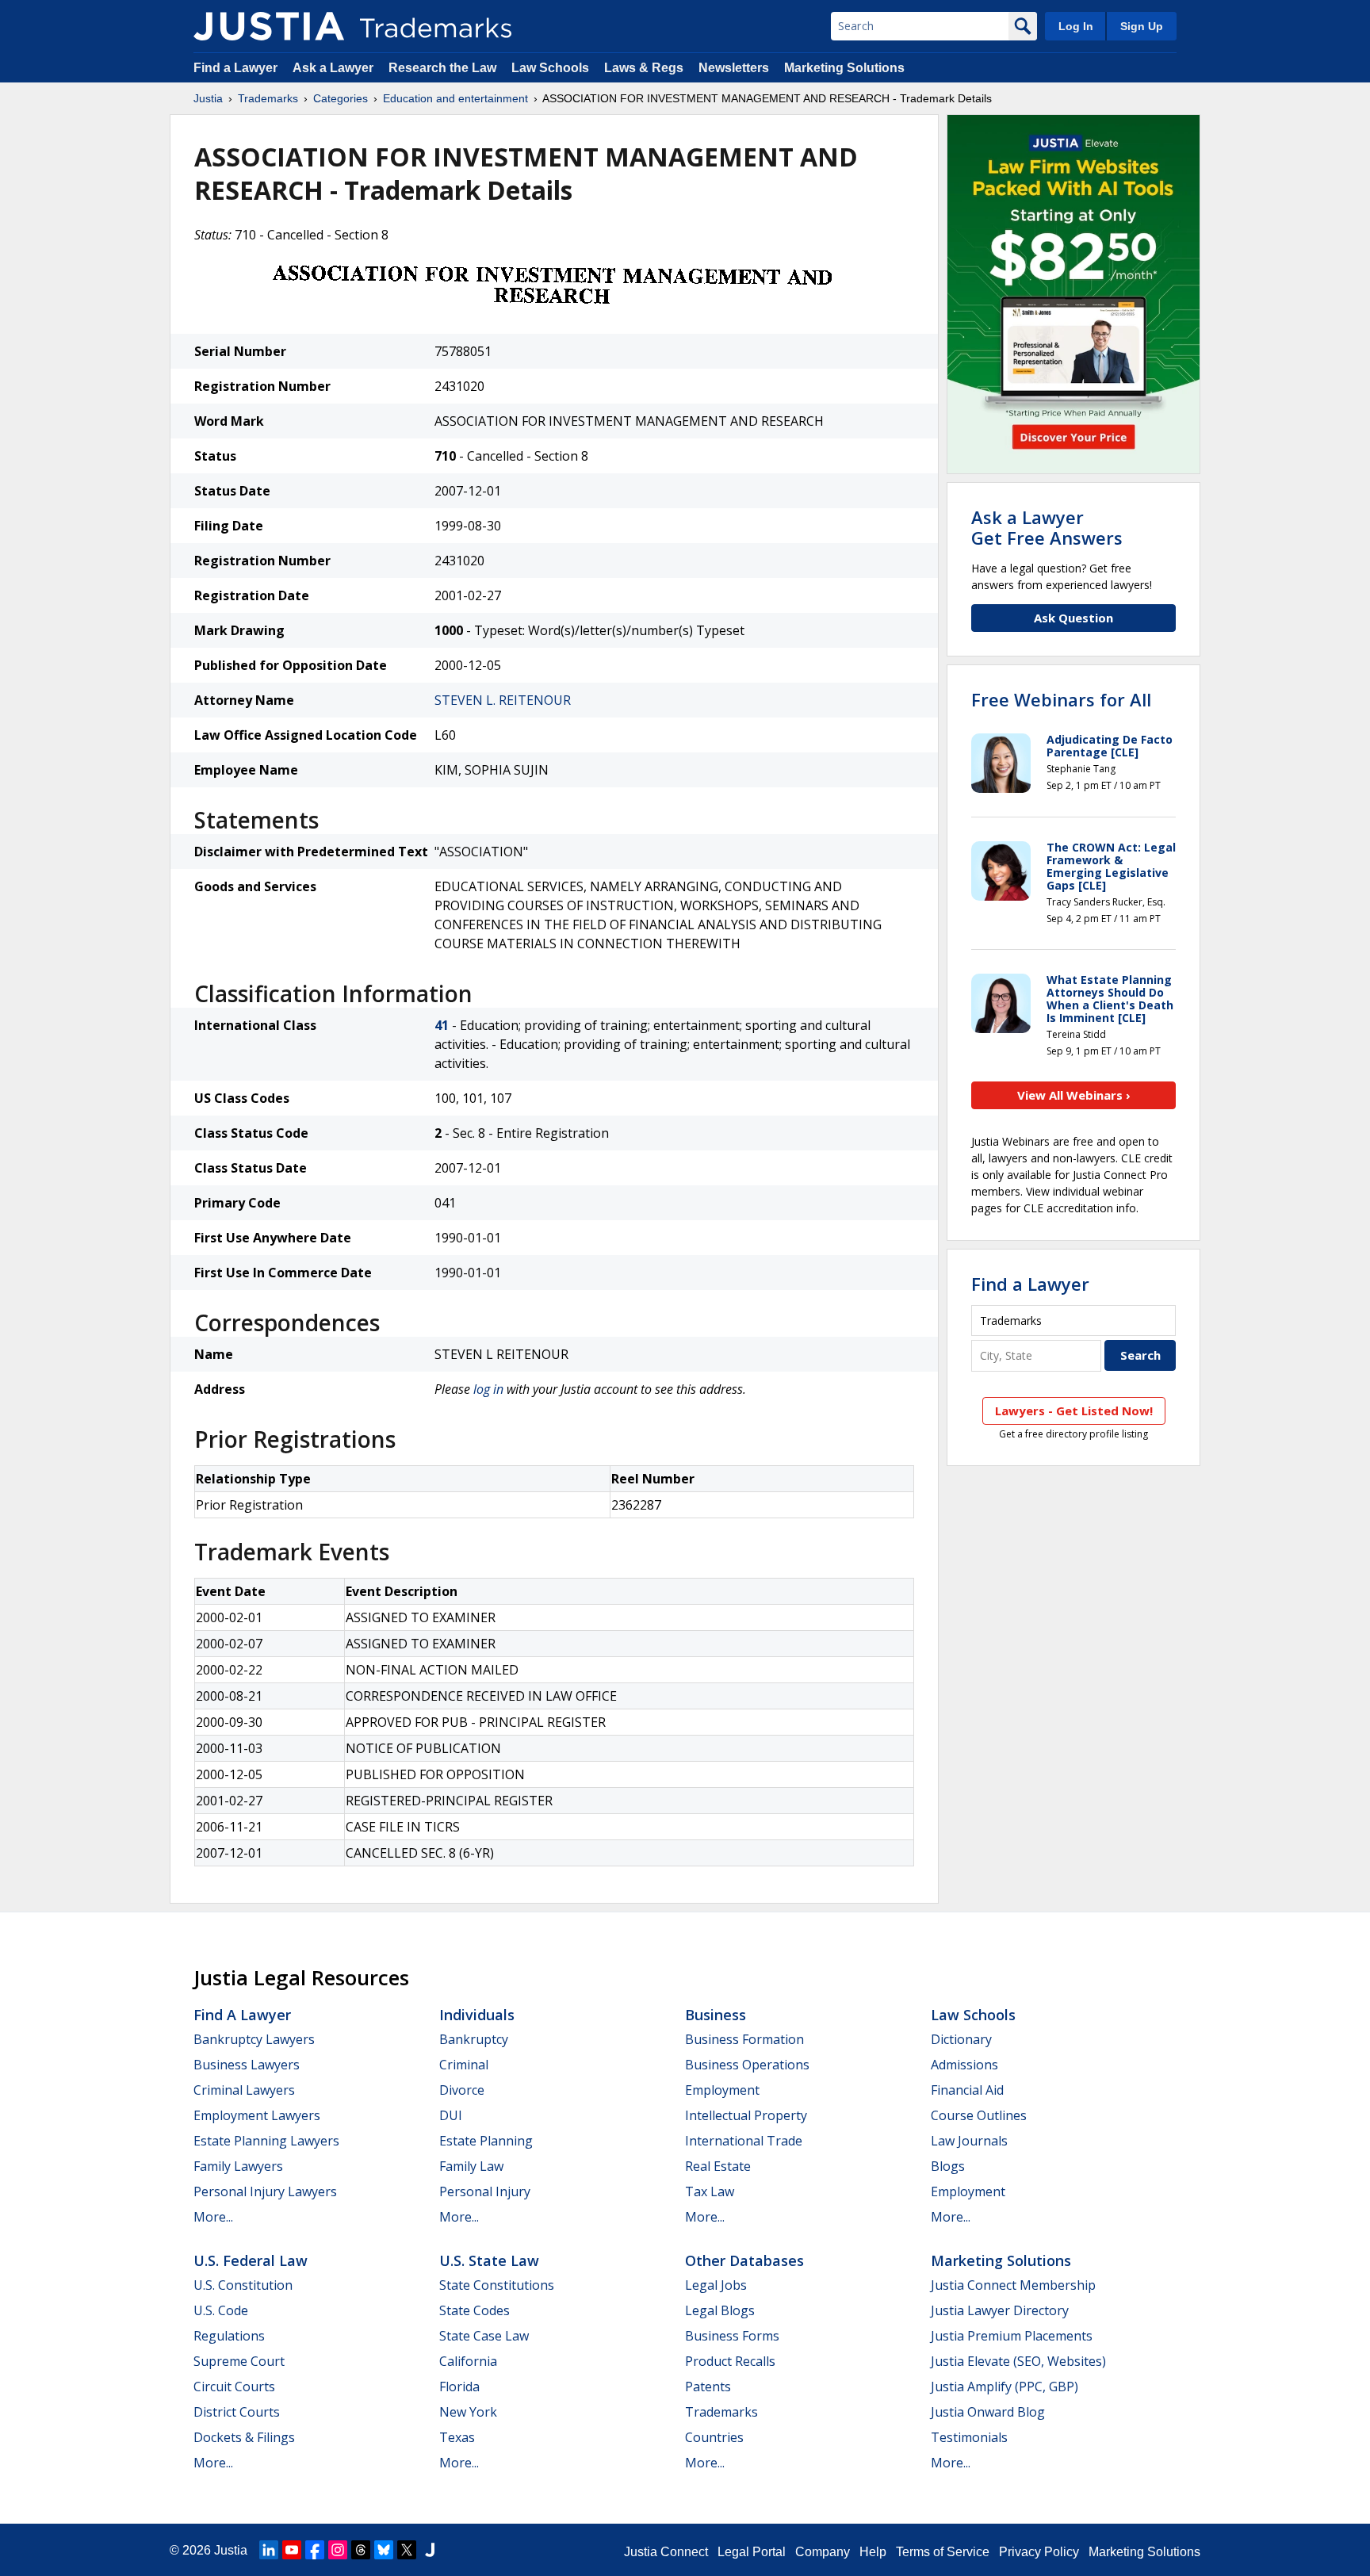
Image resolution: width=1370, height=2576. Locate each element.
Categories (341, 98)
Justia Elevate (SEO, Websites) (1018, 2361)
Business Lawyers (247, 2065)
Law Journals (969, 2141)
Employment (722, 2090)
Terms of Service (943, 2552)
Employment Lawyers (257, 2115)
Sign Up (1142, 26)
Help (873, 2552)
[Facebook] (315, 2550)
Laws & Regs (644, 68)
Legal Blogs (720, 2310)
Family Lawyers (238, 2166)
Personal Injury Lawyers (265, 2191)
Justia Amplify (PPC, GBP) (1005, 2387)
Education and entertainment (455, 98)
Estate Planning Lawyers (266, 2141)
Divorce (462, 2090)
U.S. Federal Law (251, 2260)
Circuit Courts (234, 2387)
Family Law (471, 2166)
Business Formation (744, 2039)
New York (468, 2412)
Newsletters (734, 68)
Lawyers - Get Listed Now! (1074, 1410)
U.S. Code (221, 2310)
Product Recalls (730, 2361)
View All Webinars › (1074, 1095)
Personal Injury (485, 2191)
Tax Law (710, 2191)
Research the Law (442, 68)
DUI (451, 2115)
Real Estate (718, 2166)
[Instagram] (338, 2550)
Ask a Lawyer (333, 68)
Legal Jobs (716, 2285)
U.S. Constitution (243, 2285)
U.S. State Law (489, 2260)
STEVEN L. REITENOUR (503, 700)
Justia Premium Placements (1012, 2336)
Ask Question (1073, 618)
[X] (407, 2550)
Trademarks (268, 98)
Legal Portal (752, 2552)
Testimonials (969, 2437)
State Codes (475, 2310)
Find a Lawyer (235, 68)
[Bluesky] (384, 2550)
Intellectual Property (746, 2115)
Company (823, 2552)
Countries (714, 2437)
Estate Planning (486, 2141)
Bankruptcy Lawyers (254, 2039)
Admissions (964, 2065)
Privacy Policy (1039, 2552)
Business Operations (747, 2065)
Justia (208, 98)
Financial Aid (967, 2090)
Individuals (477, 2015)
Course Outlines (979, 2115)
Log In (1076, 26)
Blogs (948, 2166)
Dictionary (961, 2039)
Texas (457, 2437)
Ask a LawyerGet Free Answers (1047, 527)
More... (213, 2217)
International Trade (744, 2141)
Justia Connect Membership (1013, 2285)
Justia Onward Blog (988, 2412)
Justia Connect (666, 2552)
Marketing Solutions (844, 68)
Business (716, 2015)
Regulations (229, 2336)
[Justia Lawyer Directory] (430, 2550)
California (468, 2361)
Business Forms (732, 2336)
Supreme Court (239, 2361)
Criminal (464, 2065)
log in (488, 1389)
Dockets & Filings (244, 2437)
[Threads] (361, 2550)
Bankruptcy (474, 2039)
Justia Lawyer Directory (1000, 2310)
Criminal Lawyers (244, 2090)
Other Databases (744, 2260)
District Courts (237, 2412)
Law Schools (550, 68)
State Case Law (484, 2336)
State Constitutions (497, 2285)
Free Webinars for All (1061, 699)
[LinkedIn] (269, 2550)
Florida (459, 2387)
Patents (708, 2387)
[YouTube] (292, 2550)
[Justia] (269, 26)
